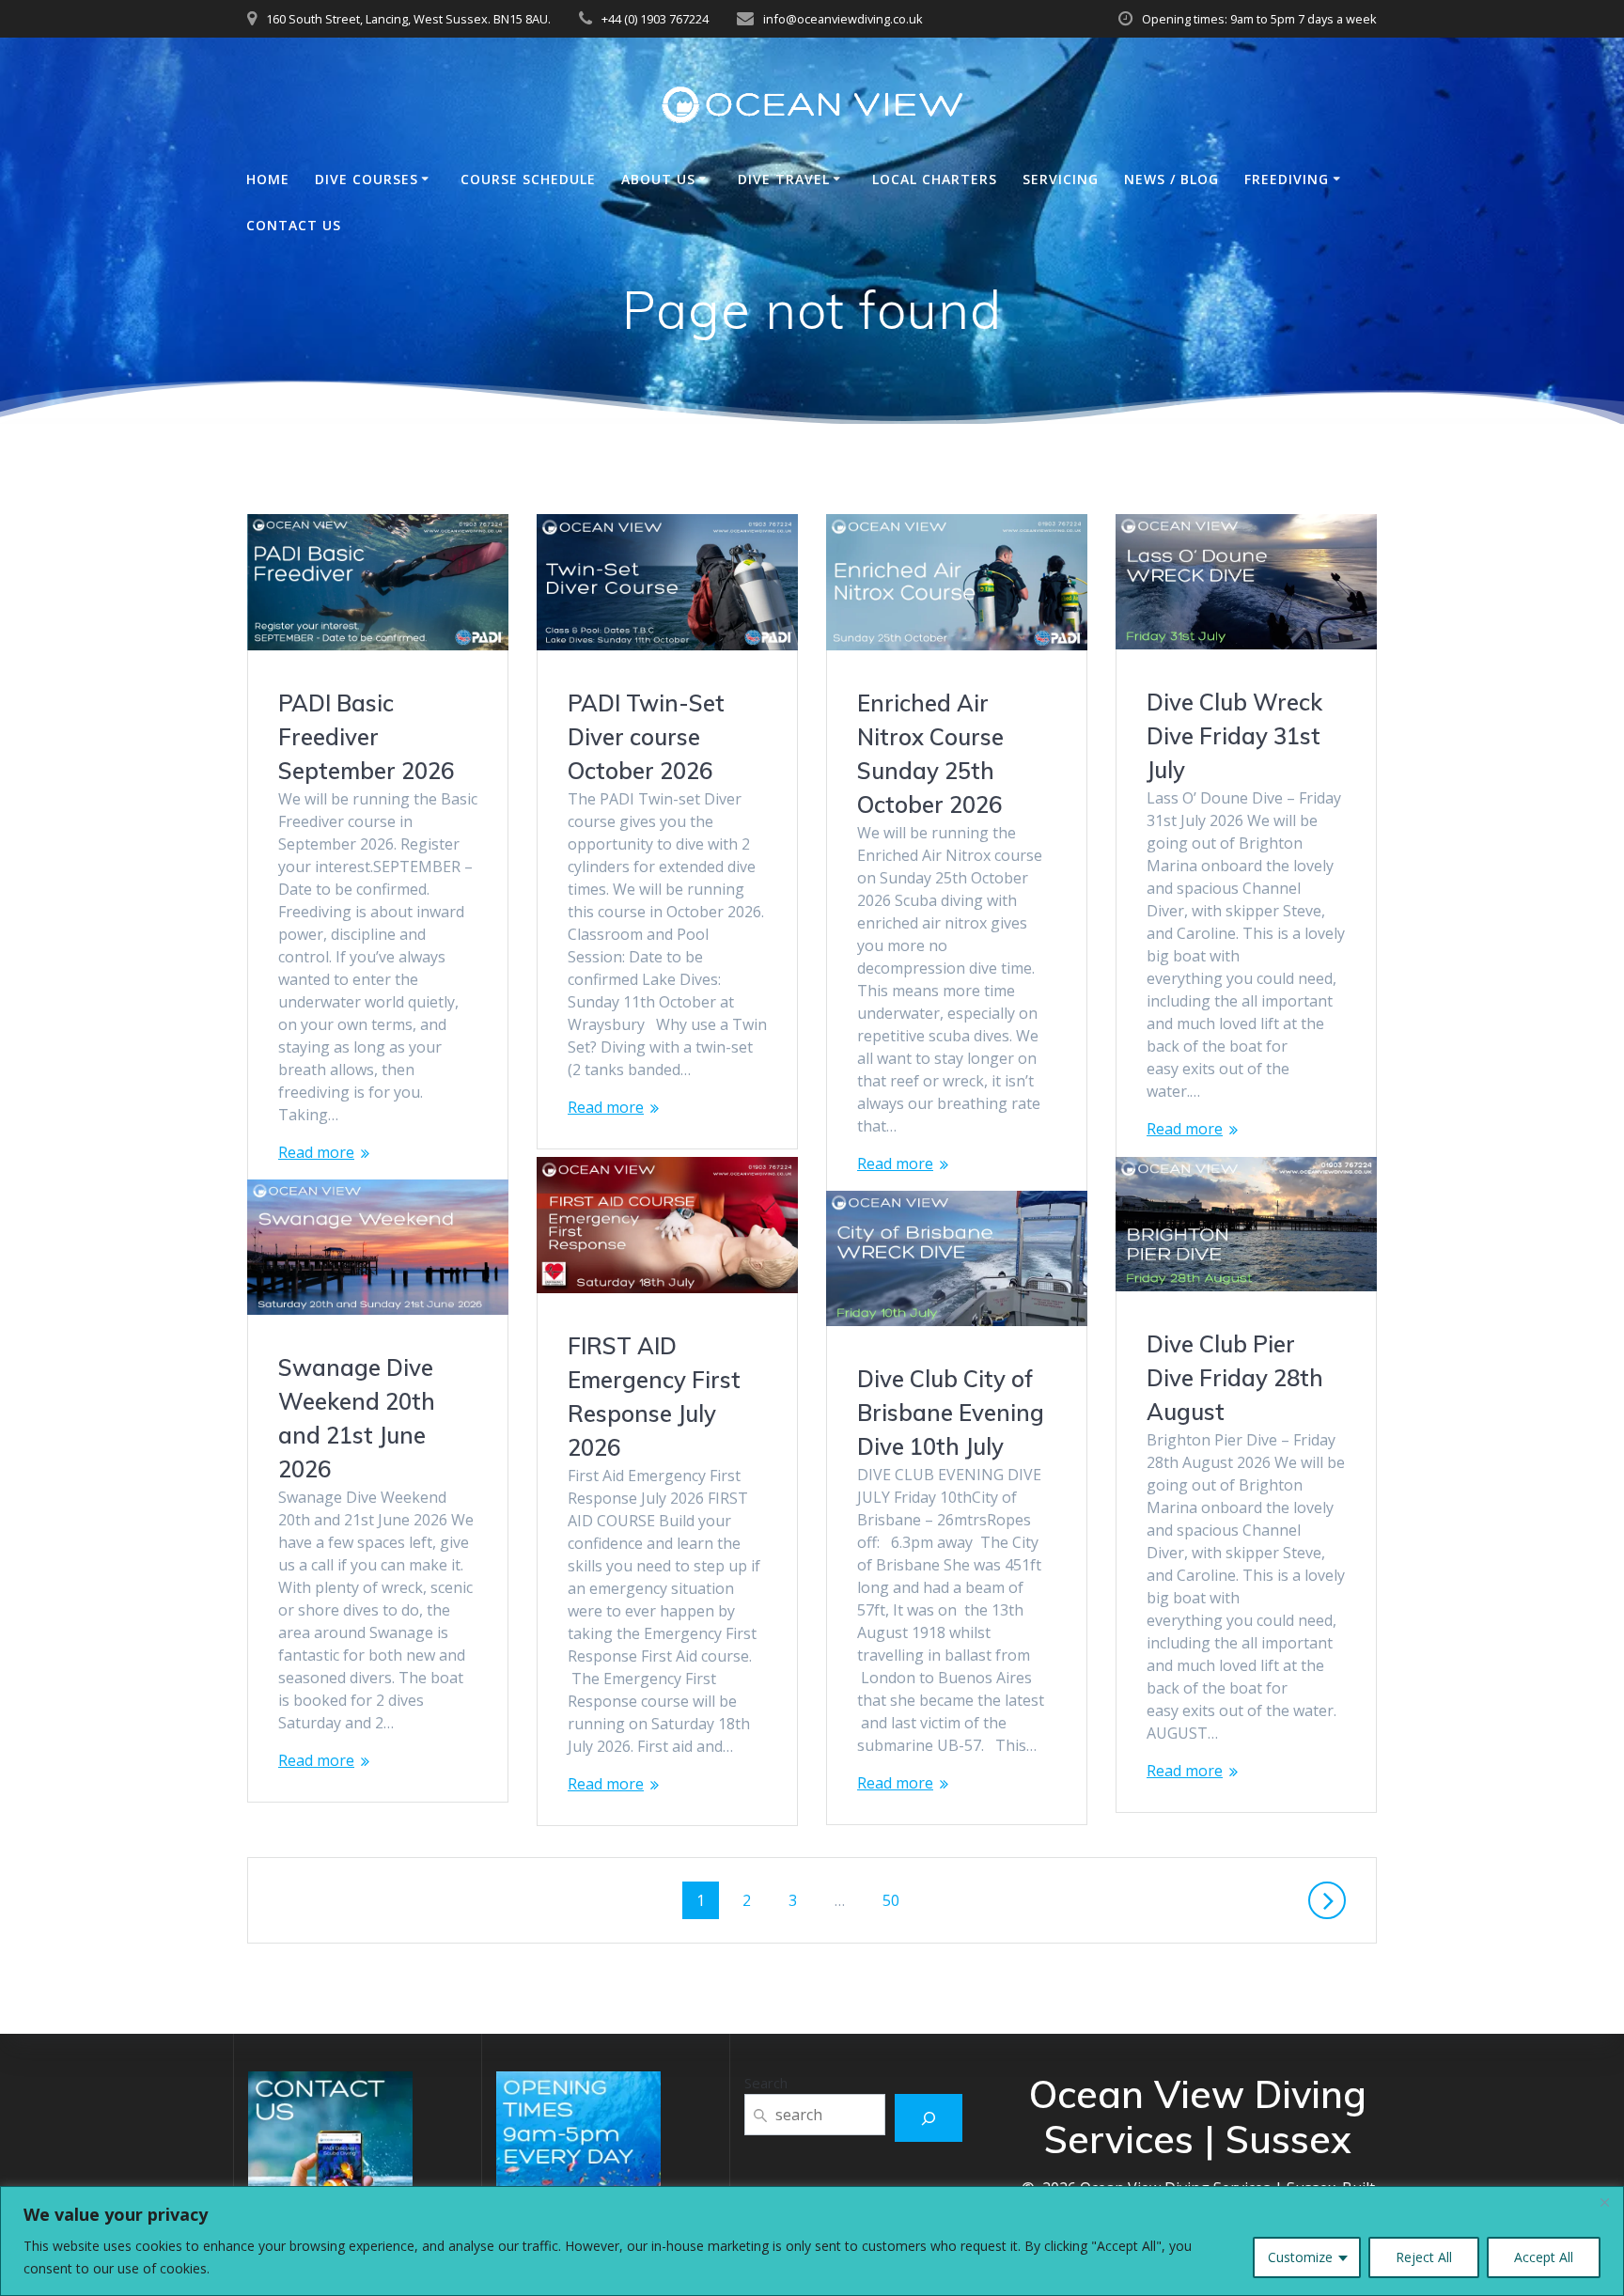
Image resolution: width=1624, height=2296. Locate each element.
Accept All (1544, 2257)
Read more (316, 1152)
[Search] (929, 2118)
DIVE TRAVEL (784, 179)
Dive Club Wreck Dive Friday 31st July (1234, 736)
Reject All (1424, 2257)
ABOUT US (658, 179)
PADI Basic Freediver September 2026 (366, 737)
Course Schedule (528, 179)
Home (268, 179)
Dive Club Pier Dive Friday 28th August (1235, 1378)
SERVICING (1061, 179)
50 (898, 1900)
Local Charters (935, 179)
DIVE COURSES (367, 179)
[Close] (1604, 2202)
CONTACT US (294, 225)
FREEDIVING (1287, 179)
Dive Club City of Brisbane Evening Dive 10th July (951, 1413)
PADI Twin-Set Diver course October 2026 (646, 737)
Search (766, 2083)
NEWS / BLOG (1171, 179)
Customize (1300, 2257)
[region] (812, 2241)
